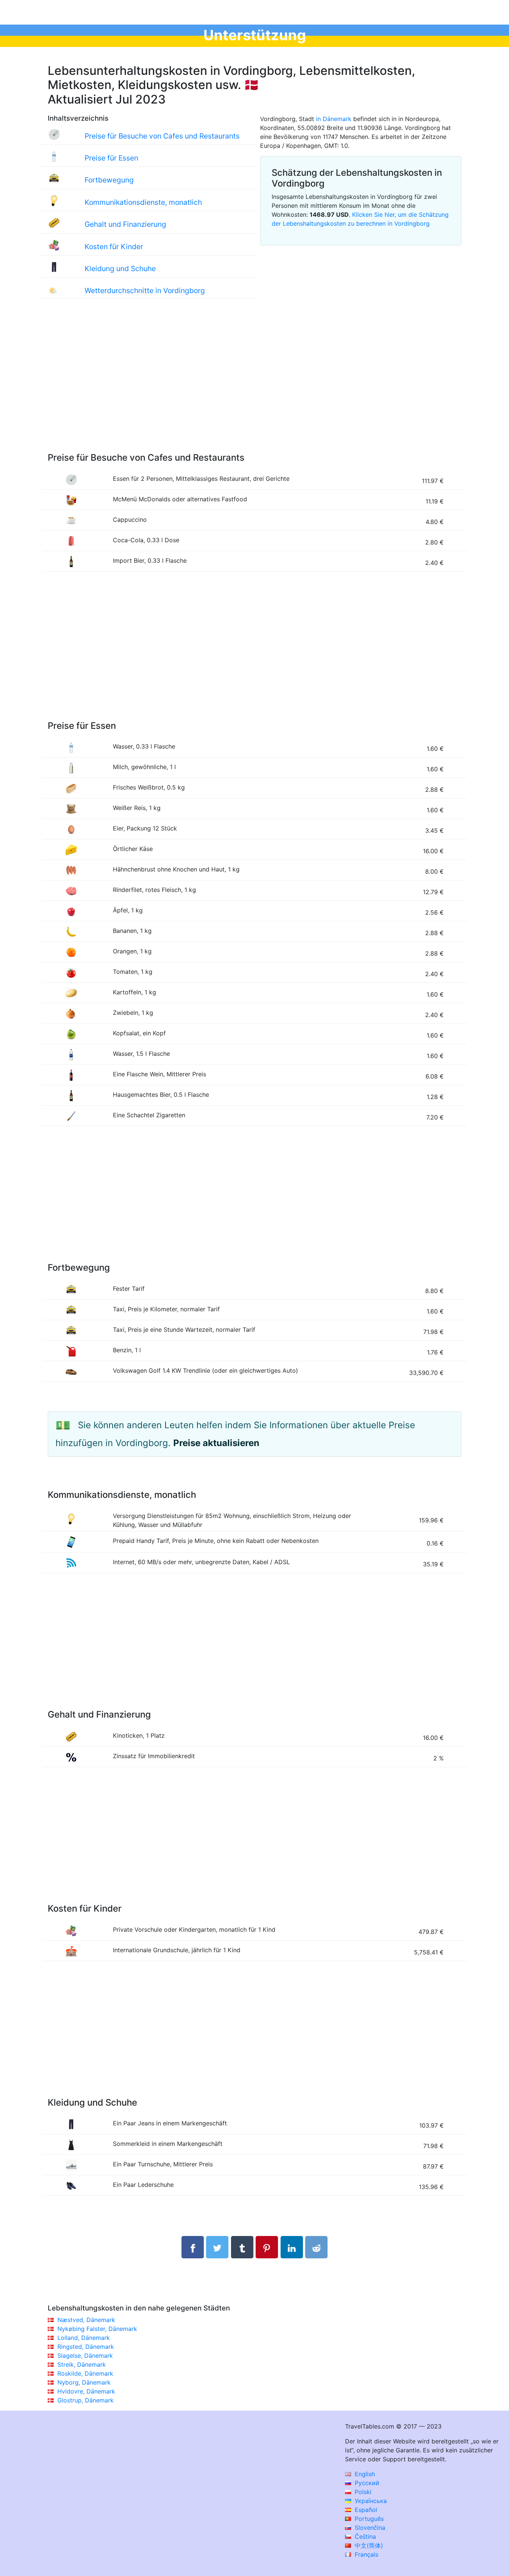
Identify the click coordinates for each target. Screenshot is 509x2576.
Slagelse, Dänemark (85, 2356)
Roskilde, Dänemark (85, 2373)
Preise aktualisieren (216, 1443)
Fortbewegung (109, 180)
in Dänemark (334, 119)
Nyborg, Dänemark (84, 2382)
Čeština (364, 2537)
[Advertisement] (255, 383)
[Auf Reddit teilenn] (316, 2247)
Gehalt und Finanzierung (125, 224)
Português (368, 2519)
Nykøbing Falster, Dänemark (97, 2329)
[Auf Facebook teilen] (193, 2247)
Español (365, 2510)
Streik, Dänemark (82, 2364)
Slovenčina (369, 2528)
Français (366, 2554)
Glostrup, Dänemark (86, 2400)
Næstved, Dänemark (86, 2320)
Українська (370, 2501)
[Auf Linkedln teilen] (292, 2247)
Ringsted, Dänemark (86, 2347)
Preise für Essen (111, 158)
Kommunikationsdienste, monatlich (143, 202)
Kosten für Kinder (114, 247)
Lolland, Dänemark (84, 2338)
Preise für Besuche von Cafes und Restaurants (162, 136)
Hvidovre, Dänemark (86, 2391)
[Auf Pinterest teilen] (267, 2247)
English (364, 2474)
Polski (362, 2492)
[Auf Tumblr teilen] (242, 2247)
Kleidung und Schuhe (120, 269)
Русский (366, 2483)
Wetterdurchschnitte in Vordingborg (145, 290)
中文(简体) (368, 2545)
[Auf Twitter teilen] (217, 2247)
